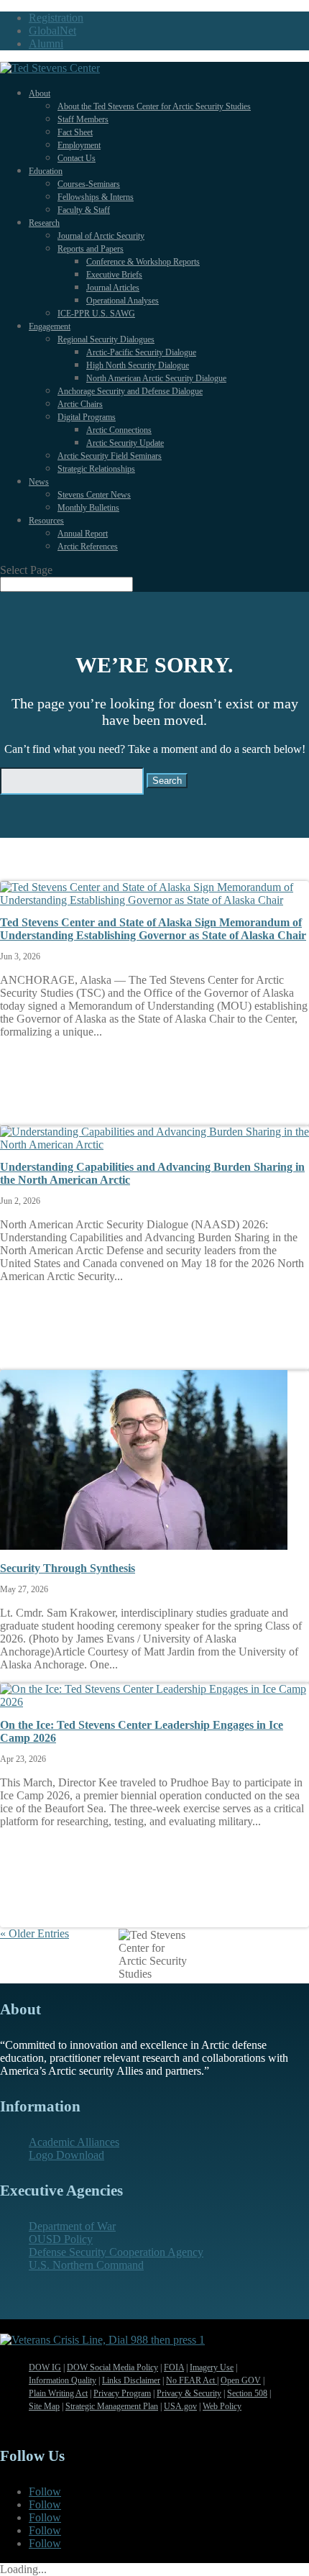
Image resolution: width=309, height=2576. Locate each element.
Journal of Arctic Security (101, 236)
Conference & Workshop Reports (143, 262)
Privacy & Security (189, 2393)
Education (46, 171)
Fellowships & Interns (96, 197)
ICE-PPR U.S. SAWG (96, 314)
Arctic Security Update (125, 443)
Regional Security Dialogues (106, 339)
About (40, 93)
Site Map (44, 2406)
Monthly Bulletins (88, 508)
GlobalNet (52, 31)
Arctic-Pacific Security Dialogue (141, 352)
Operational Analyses (123, 301)
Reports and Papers (91, 249)
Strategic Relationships (96, 469)
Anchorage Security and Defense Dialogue (130, 391)
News (39, 482)
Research (44, 223)
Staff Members (83, 119)
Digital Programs (87, 417)
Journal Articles (113, 288)
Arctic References (88, 547)
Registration (56, 18)
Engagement (50, 326)
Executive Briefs (114, 275)
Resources (46, 521)
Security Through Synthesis (68, 1568)
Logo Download (66, 2155)
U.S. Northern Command (86, 2265)
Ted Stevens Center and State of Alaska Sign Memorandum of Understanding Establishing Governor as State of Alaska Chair (153, 929)
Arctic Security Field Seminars (110, 456)
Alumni (46, 44)
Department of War (72, 2226)
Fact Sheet (75, 132)
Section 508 (247, 2393)
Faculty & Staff (84, 210)
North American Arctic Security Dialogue (156, 378)
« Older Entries (34, 1933)
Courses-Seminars (89, 184)
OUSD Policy (61, 2239)
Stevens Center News (94, 495)
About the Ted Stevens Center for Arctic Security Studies (154, 106)
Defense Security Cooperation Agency (116, 2252)
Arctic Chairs (80, 404)
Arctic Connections (119, 430)
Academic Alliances (74, 2142)
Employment (79, 145)
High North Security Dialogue (138, 365)
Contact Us (77, 158)
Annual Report (83, 534)
